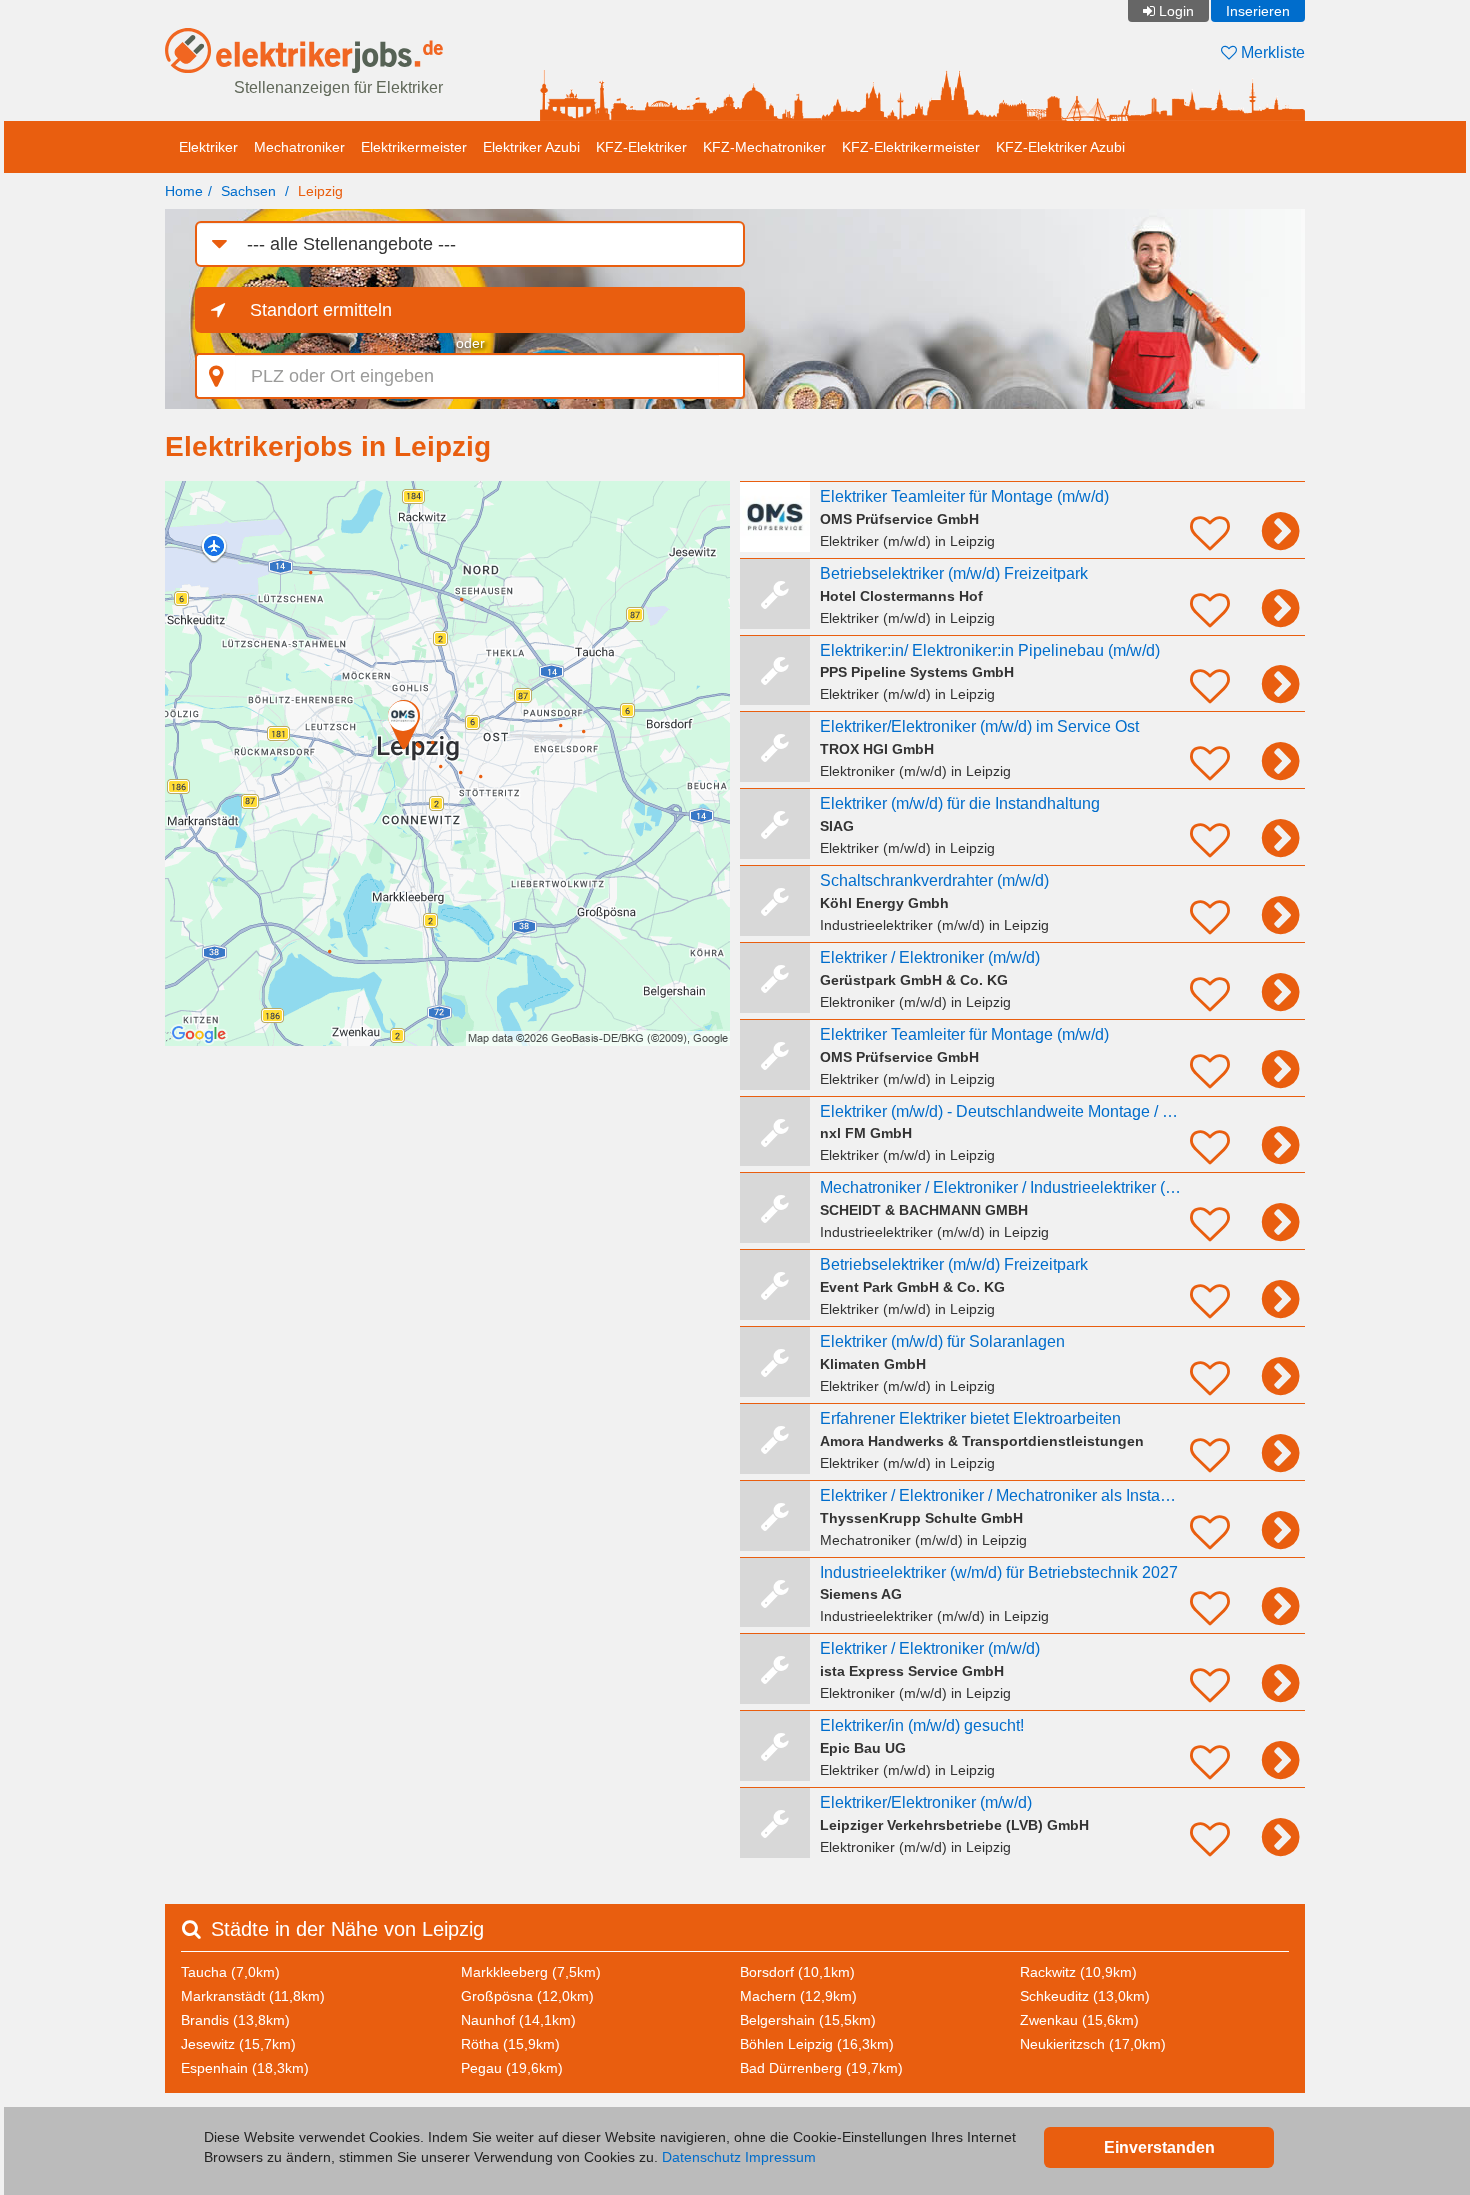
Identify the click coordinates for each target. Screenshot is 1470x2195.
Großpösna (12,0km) (527, 1996)
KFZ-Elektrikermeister (911, 147)
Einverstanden (1159, 2147)
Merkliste (1271, 52)
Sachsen (248, 191)
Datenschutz (701, 2157)
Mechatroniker (299, 147)
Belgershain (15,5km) (808, 2020)
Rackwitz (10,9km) (1078, 1972)
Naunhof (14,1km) (518, 2020)
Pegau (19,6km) (512, 2068)
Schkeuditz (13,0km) (1085, 1996)
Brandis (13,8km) (235, 2020)
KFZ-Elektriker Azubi (1060, 147)
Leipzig (320, 191)
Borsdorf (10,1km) (797, 1972)
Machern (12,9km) (798, 1996)
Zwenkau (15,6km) (1079, 2020)
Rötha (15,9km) (510, 2044)
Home (184, 191)
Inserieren (1258, 11)
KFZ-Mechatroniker (764, 147)
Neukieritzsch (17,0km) (1093, 2044)
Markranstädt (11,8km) (253, 1996)
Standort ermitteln (321, 310)
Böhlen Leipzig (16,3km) (817, 2044)
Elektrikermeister (414, 147)
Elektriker (208, 147)
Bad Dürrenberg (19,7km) (821, 2068)
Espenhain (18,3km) (245, 2068)
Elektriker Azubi (531, 147)
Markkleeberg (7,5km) (531, 1972)
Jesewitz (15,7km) (238, 2044)
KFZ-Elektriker (641, 147)
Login (1176, 11)
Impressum (780, 2157)
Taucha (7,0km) (230, 1972)
